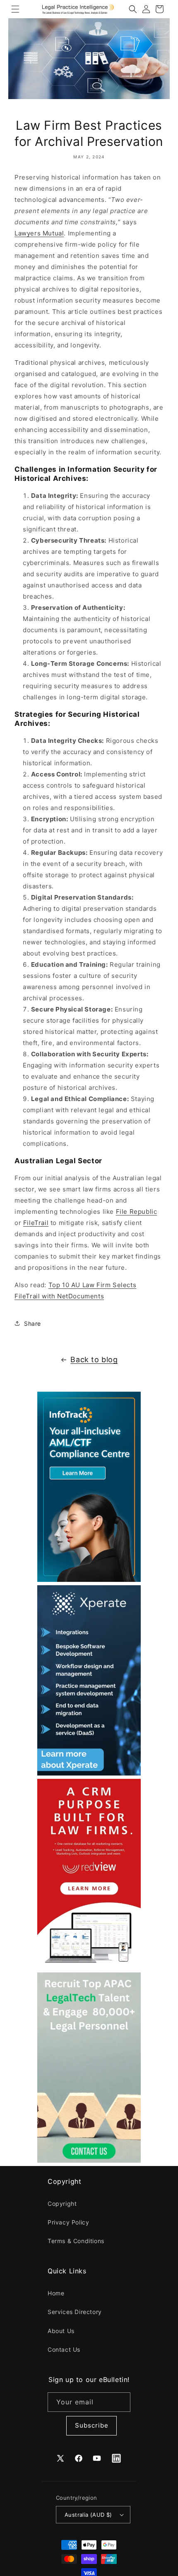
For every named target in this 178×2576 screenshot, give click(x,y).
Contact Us (64, 2349)
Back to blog (94, 1360)
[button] (15, 9)
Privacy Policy (68, 2222)
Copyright (62, 2204)
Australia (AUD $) (88, 2515)
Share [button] (32, 1323)
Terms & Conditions (76, 2241)
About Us (61, 2331)
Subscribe (92, 2425)
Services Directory (75, 2312)
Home (56, 2293)
